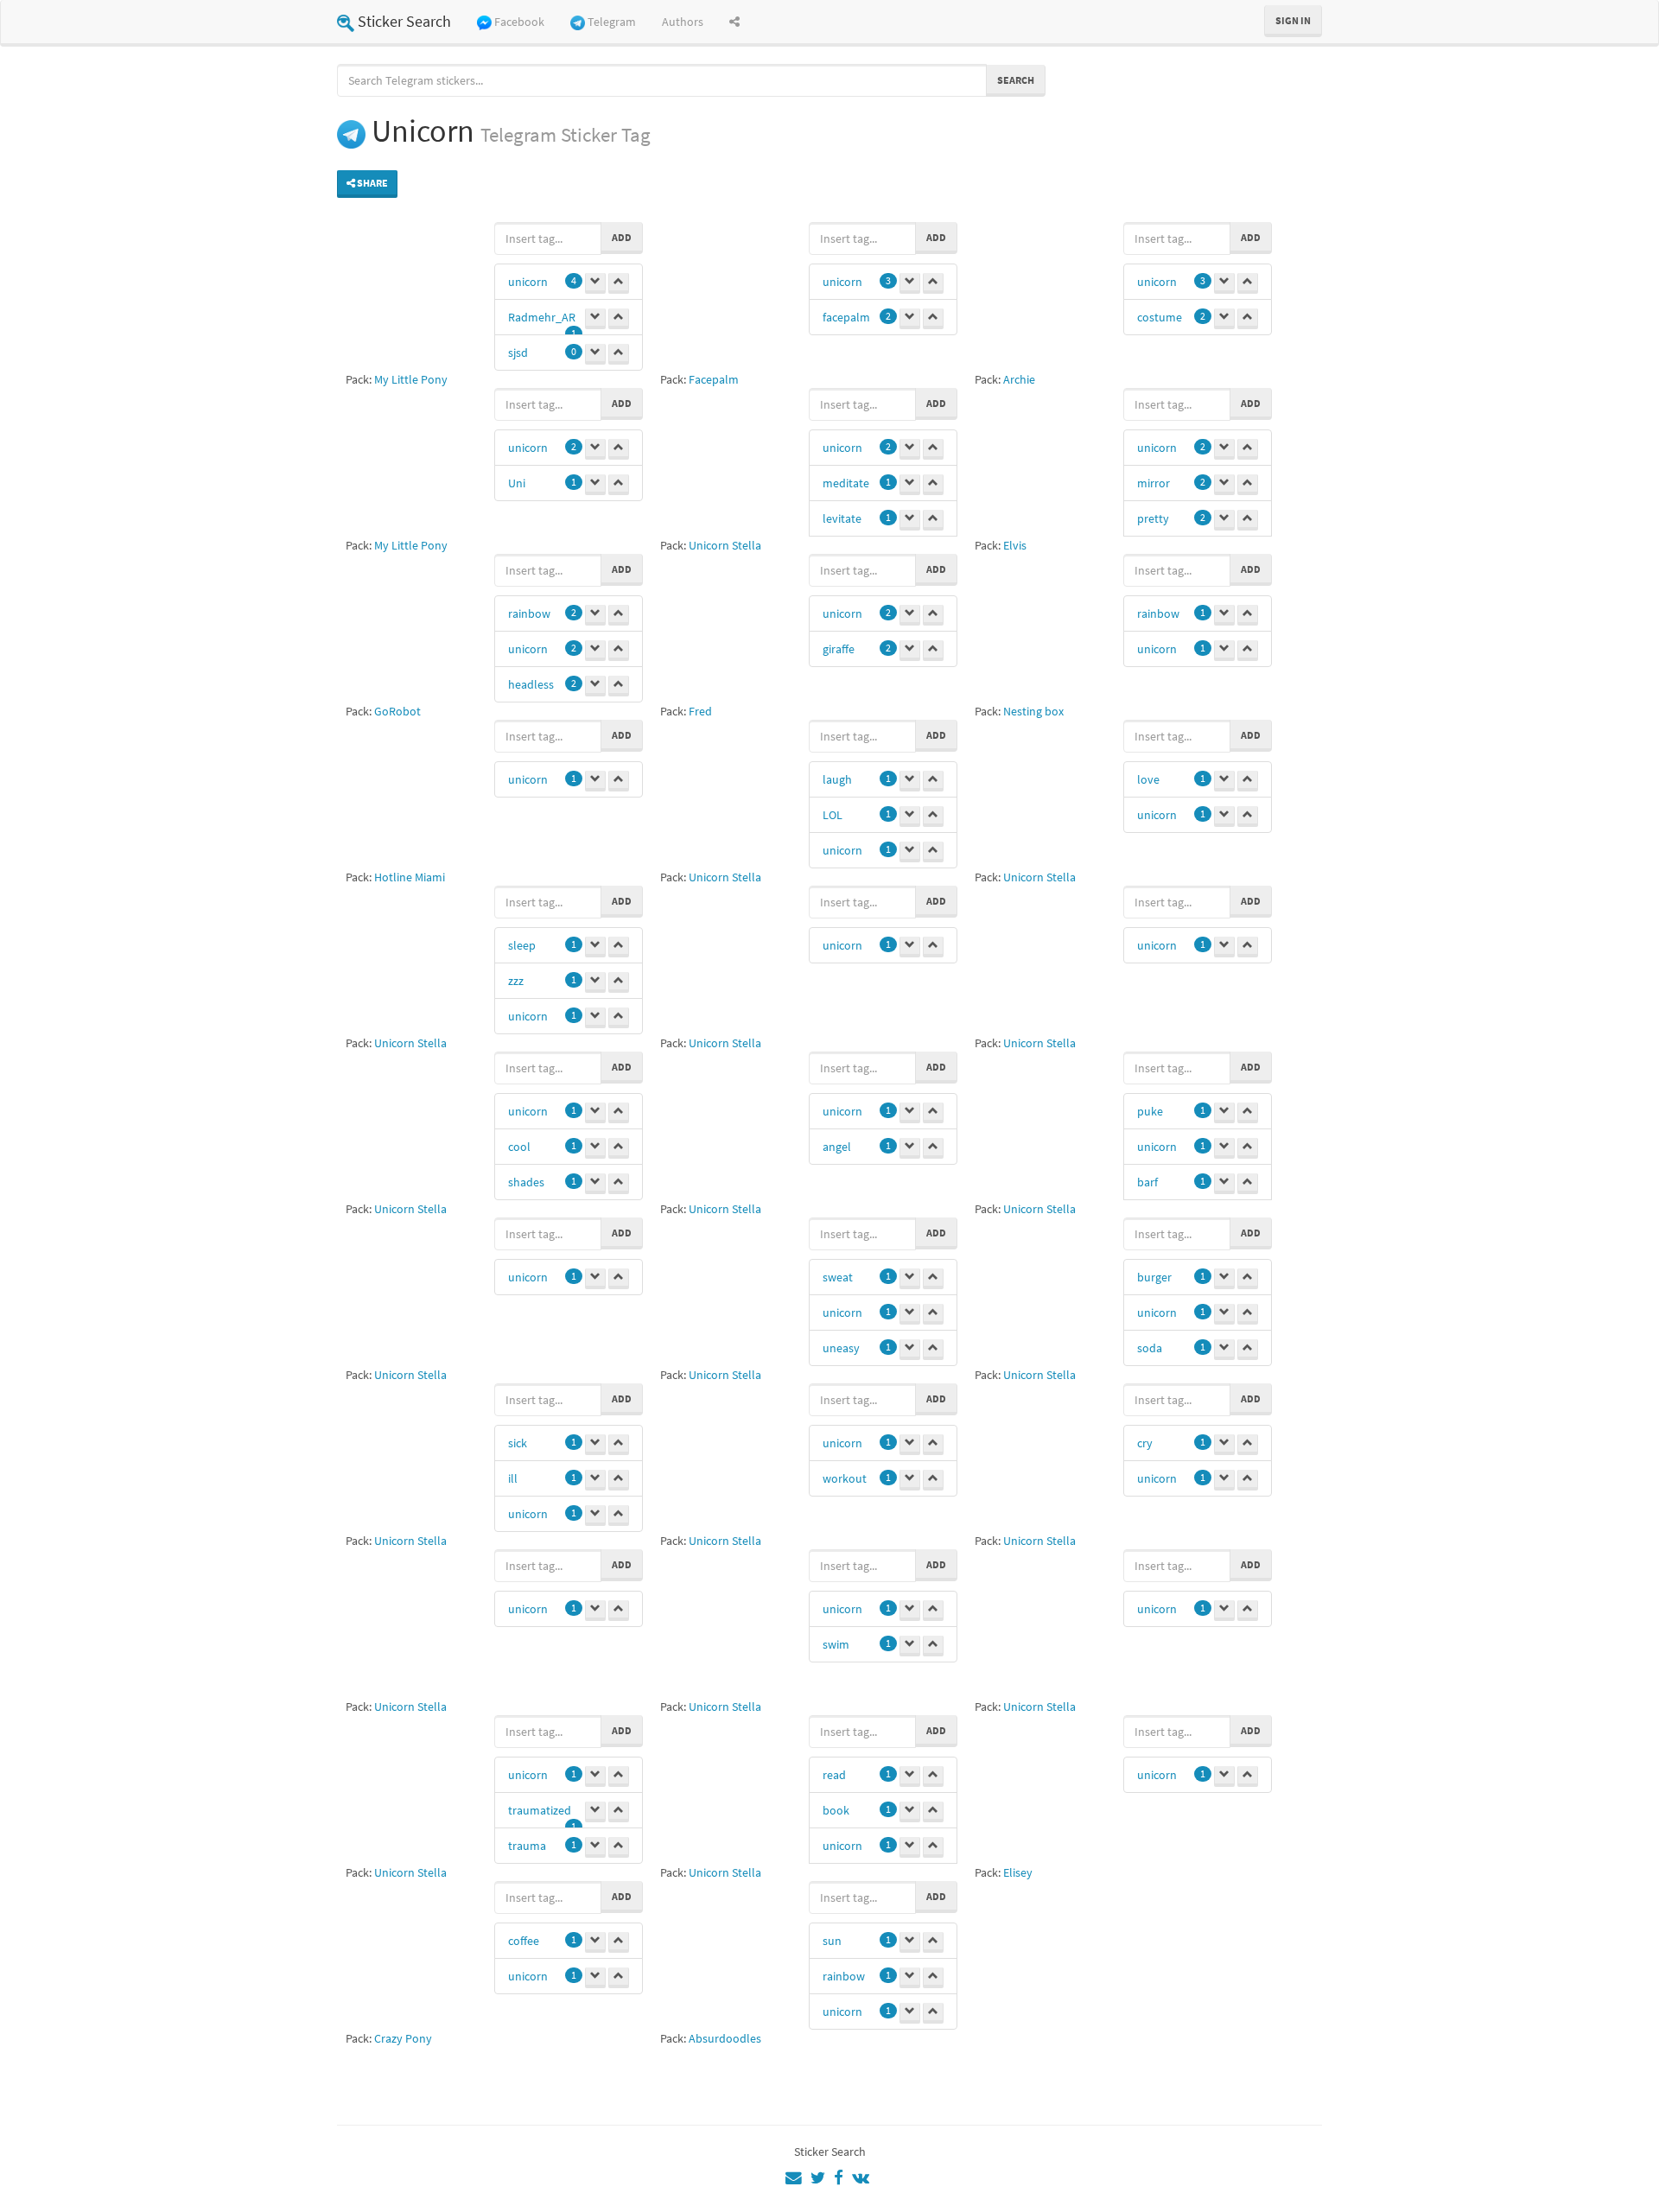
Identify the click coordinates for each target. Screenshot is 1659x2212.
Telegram (612, 22)
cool (519, 1147)
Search (1016, 80)
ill (513, 1478)
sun (832, 1941)
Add (622, 237)
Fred (700, 711)
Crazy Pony (403, 2038)
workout (845, 1478)
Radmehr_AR (542, 317)
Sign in (1293, 20)
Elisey (1018, 1872)
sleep (522, 945)
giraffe (839, 649)
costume (1160, 317)
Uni (517, 483)
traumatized (540, 1810)
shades (526, 1182)
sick (518, 1443)
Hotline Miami (410, 877)
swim (836, 1644)
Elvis (1015, 545)
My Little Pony (411, 379)
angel (837, 1147)
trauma (527, 1846)
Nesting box (1033, 711)
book (836, 1810)
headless (531, 684)
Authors (683, 22)
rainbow (529, 613)
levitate (842, 518)
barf (1147, 1182)
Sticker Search (404, 21)
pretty (1153, 518)
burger (1154, 1277)
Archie (1019, 379)
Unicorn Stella (725, 545)
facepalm (846, 317)
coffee (524, 1941)
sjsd (518, 353)
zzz (516, 981)
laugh (837, 779)
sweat (838, 1277)
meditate (846, 483)
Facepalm (714, 379)
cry (1145, 1443)
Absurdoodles (725, 2038)
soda (1150, 1348)
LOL (833, 815)
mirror (1154, 483)
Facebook (519, 22)
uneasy (841, 1348)
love (1148, 779)
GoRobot (397, 711)
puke (1150, 1111)
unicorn (528, 282)
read (834, 1775)
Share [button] (372, 183)
